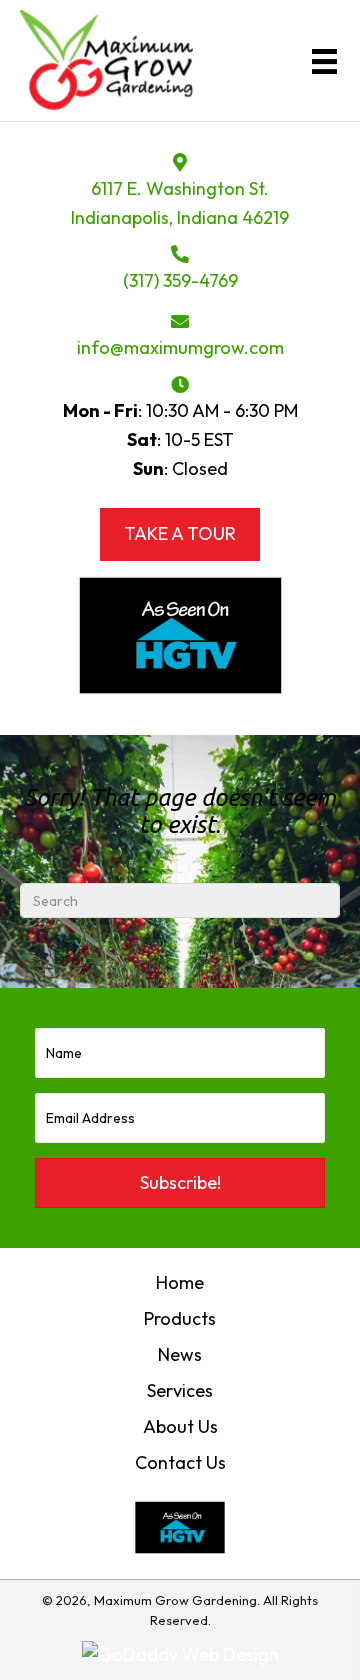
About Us (180, 1426)
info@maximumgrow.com (180, 347)
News (180, 1354)
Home (180, 1282)
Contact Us (180, 1462)
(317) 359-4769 (180, 280)
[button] (180, 1183)
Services (180, 1390)
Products (180, 1318)
